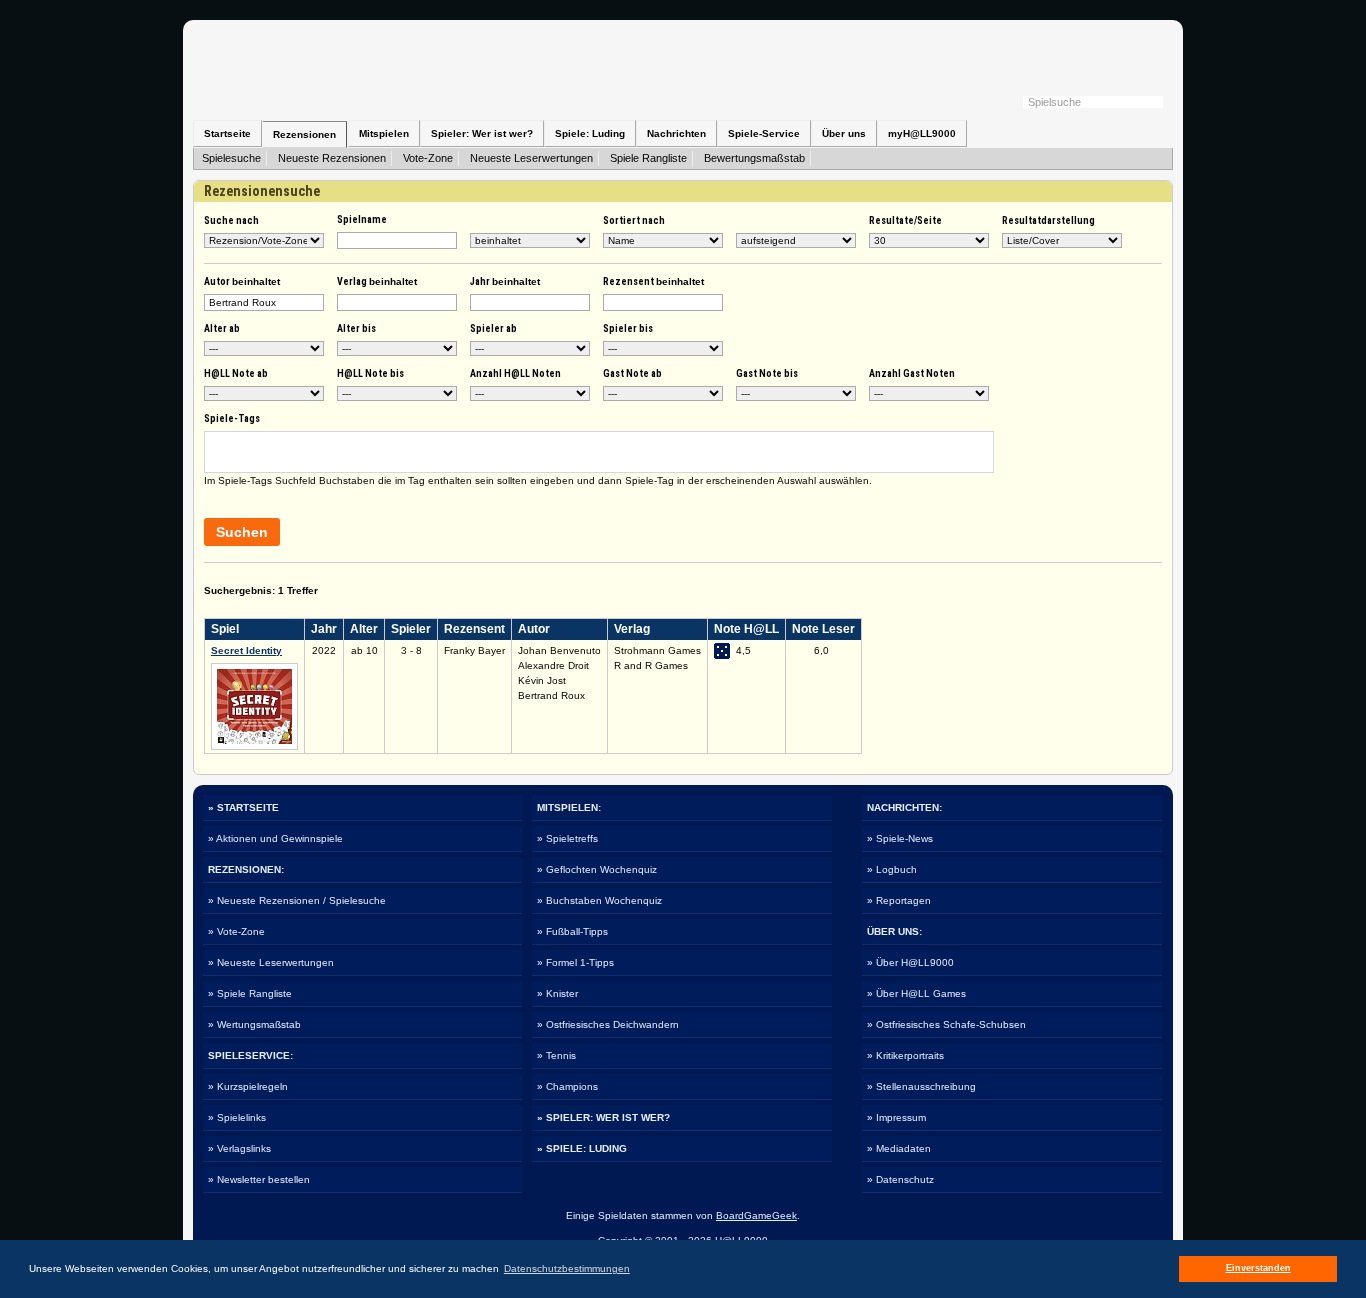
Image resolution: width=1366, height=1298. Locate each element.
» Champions (567, 1086)
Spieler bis (628, 328)
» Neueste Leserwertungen (271, 962)
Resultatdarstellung (1048, 220)
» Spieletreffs (567, 838)
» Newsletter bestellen (259, 1179)
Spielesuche (231, 158)
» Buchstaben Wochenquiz (599, 900)
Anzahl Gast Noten (912, 373)
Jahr (505, 281)
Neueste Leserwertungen (531, 158)
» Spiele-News (900, 838)
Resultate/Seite (905, 220)
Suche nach (231, 220)
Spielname (362, 219)
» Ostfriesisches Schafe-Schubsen (946, 1024)
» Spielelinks (237, 1117)
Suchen (242, 532)
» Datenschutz (900, 1179)
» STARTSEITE (243, 807)
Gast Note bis (767, 373)
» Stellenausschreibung (921, 1086)
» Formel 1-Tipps (575, 962)
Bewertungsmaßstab (754, 158)
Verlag (377, 281)
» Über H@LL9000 (910, 962)
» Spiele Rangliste (250, 993)
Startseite (227, 133)
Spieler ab (493, 328)
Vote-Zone (428, 158)
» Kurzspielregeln (248, 1086)
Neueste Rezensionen (332, 158)
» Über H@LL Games (916, 993)
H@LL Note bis (370, 373)
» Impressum (896, 1117)
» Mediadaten (899, 1148)
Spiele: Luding (590, 133)
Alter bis (356, 328)
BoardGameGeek (756, 1215)
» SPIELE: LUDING (582, 1148)
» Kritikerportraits (905, 1055)
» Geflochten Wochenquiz (597, 869)
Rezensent (653, 281)
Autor (242, 281)
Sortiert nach (634, 220)
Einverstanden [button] (1258, 1268)
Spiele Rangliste (648, 158)
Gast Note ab (632, 373)
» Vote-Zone (236, 931)
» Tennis (556, 1055)
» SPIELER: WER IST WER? (603, 1117)
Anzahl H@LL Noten (515, 373)
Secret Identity (246, 650)
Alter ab (222, 328)
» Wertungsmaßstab (254, 1024)
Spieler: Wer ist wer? (482, 133)
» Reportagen (899, 900)
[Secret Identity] (254, 746)
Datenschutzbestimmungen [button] (567, 1268)
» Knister (557, 993)
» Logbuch (892, 869)
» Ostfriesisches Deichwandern (608, 1024)
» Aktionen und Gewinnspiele (275, 838)
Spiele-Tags (232, 418)
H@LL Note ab (236, 373)
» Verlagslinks (239, 1148)
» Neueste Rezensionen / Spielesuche (297, 900)
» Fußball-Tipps (572, 931)
